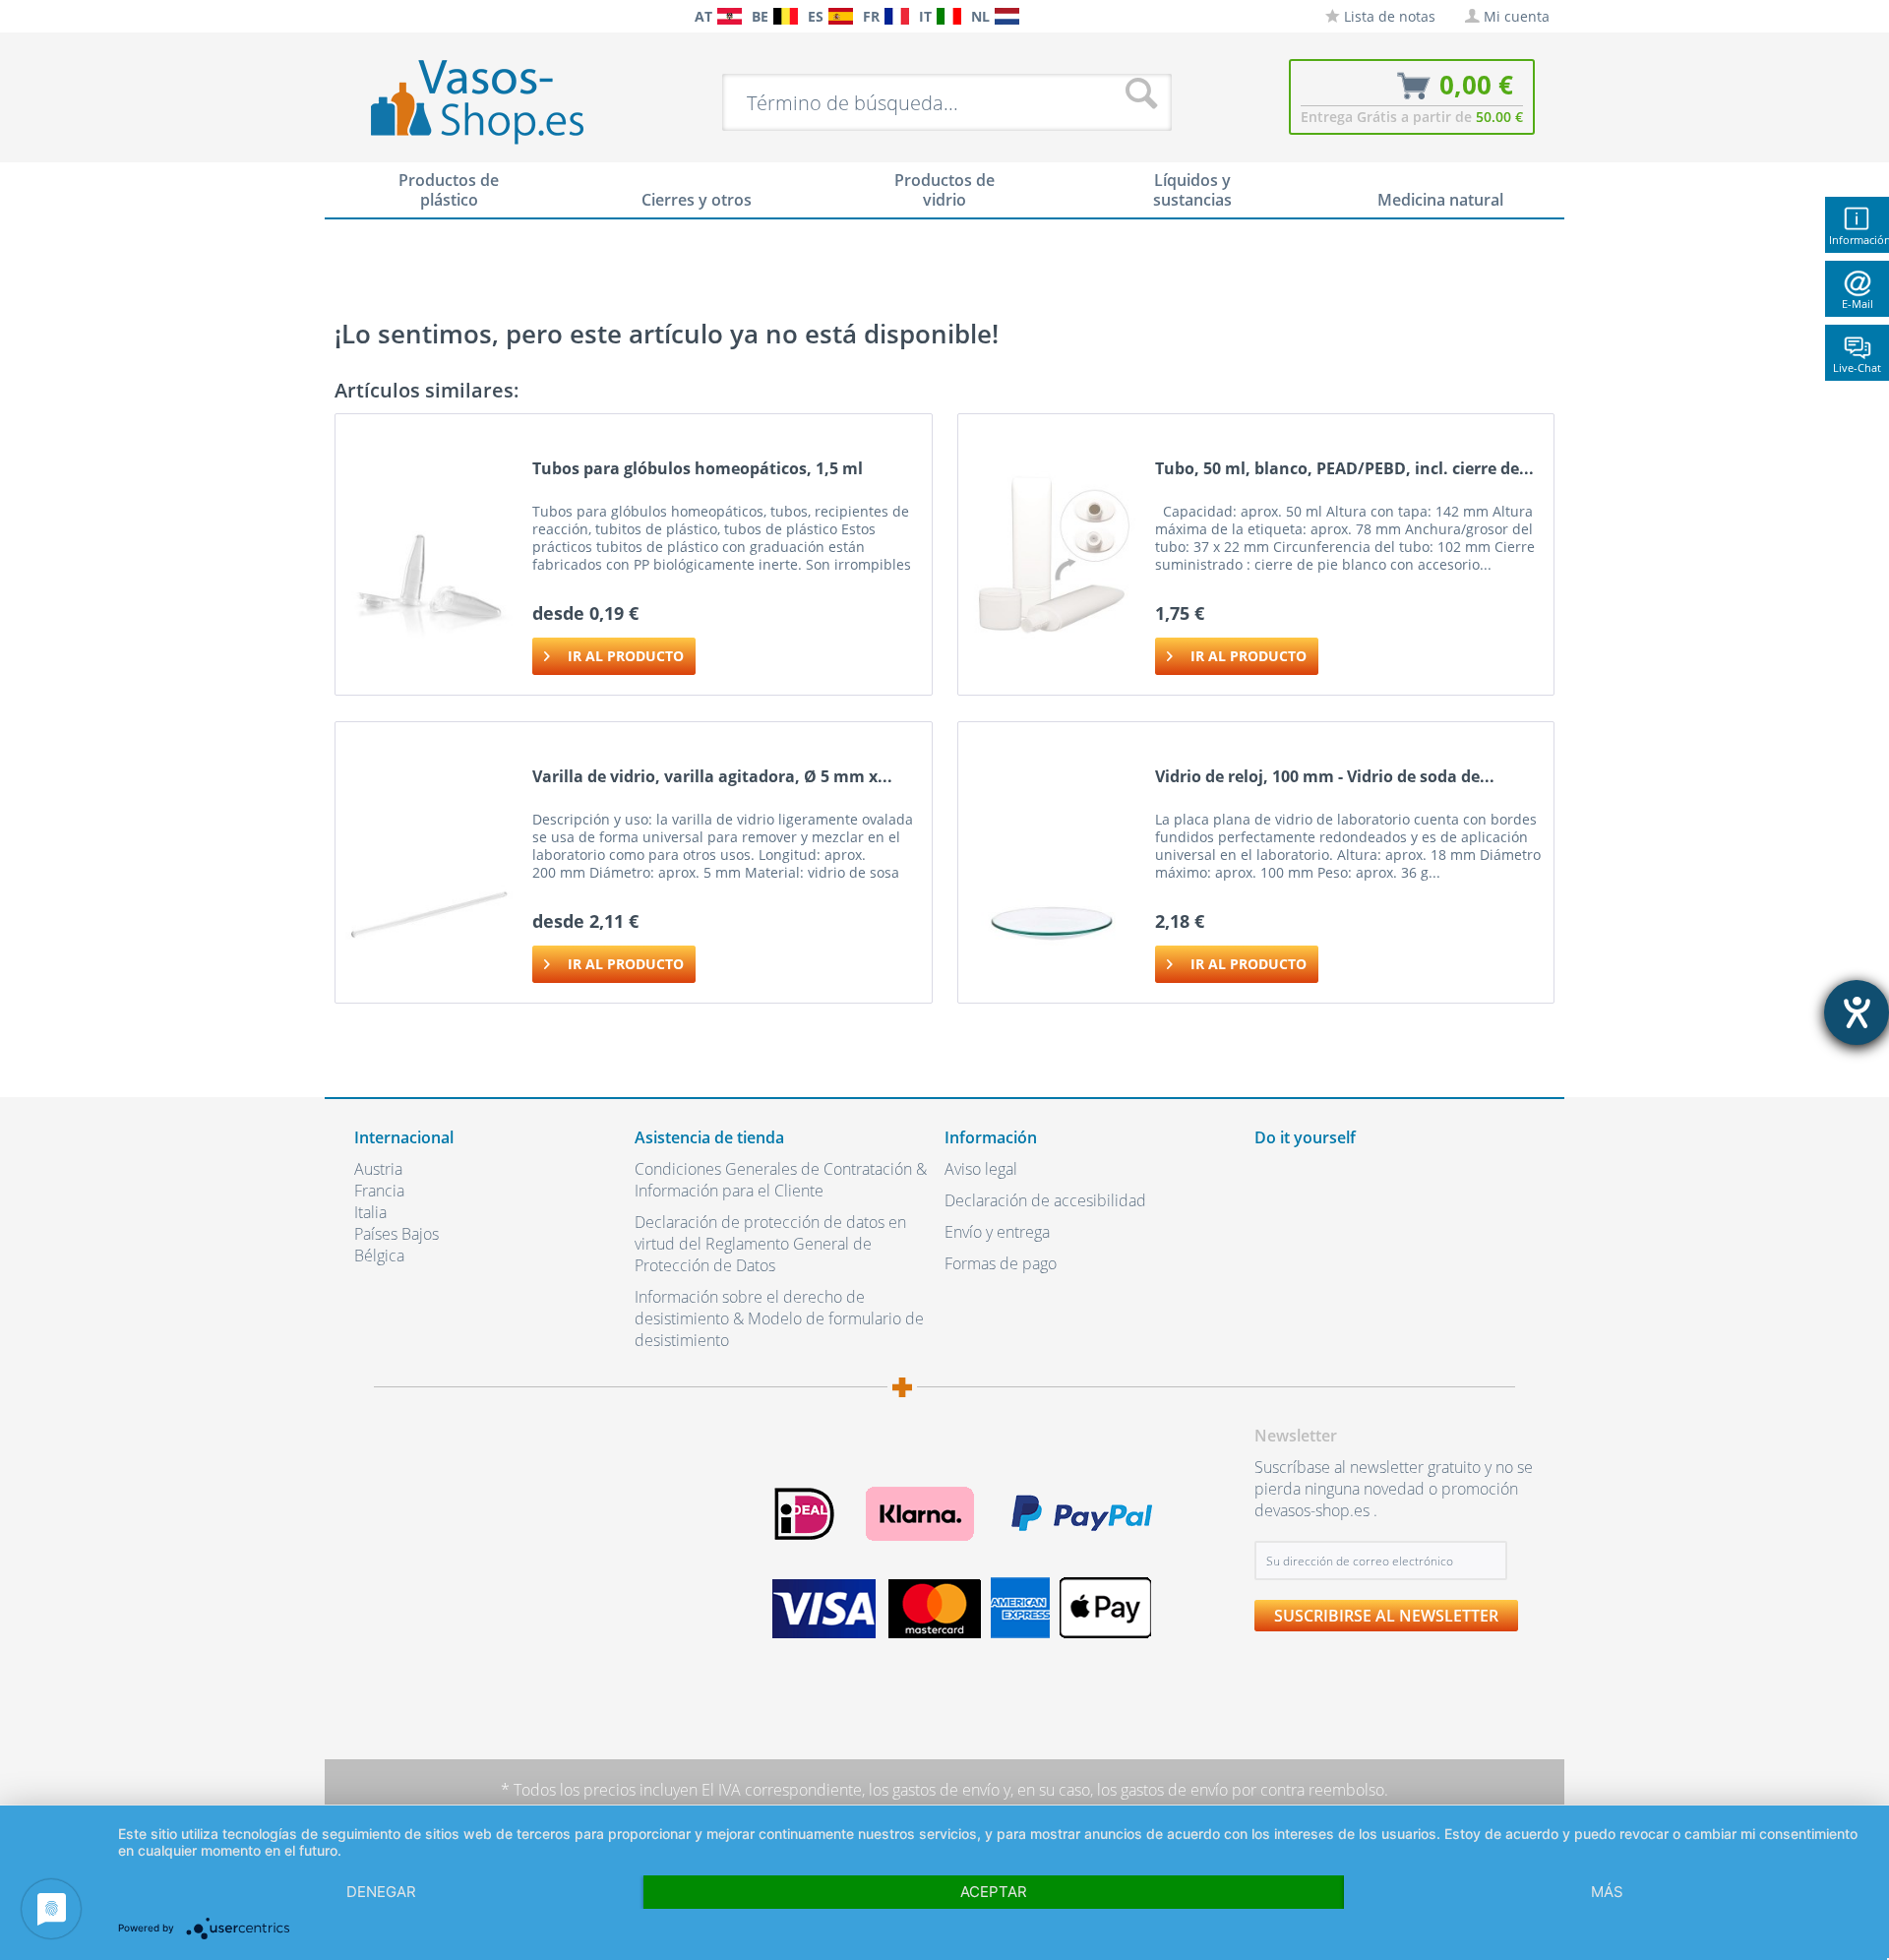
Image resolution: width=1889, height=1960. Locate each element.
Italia (370, 1212)
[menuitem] (364, 16)
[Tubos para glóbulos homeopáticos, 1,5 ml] (429, 554)
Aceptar (994, 1892)
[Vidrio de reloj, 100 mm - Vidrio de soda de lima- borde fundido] (1052, 862)
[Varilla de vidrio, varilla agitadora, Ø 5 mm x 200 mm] (429, 862)
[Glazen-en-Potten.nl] (1007, 16)
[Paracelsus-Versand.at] (730, 16)
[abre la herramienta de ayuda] (1857, 1012)
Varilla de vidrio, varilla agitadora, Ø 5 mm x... (712, 777)
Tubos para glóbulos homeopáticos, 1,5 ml (698, 469)
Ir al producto (626, 656)
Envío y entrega (997, 1232)
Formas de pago (1001, 1263)
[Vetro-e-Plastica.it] (949, 16)
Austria (378, 1169)
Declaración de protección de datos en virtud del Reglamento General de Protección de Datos (770, 1244)
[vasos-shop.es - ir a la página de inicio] (493, 101)
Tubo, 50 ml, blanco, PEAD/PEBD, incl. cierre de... (1344, 469)
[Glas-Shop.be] (786, 16)
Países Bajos (396, 1234)
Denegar (381, 1892)
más (1607, 1892)
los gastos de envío (934, 1790)
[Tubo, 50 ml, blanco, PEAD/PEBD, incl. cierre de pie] (1052, 554)
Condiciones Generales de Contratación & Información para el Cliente (781, 1180)
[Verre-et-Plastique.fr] (897, 16)
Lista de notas (1388, 16)
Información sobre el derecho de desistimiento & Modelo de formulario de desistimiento (779, 1318)
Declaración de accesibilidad (1045, 1200)
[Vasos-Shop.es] (841, 16)
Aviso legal (981, 1169)
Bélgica (379, 1256)
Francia (379, 1191)
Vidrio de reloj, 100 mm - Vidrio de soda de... (1325, 777)
